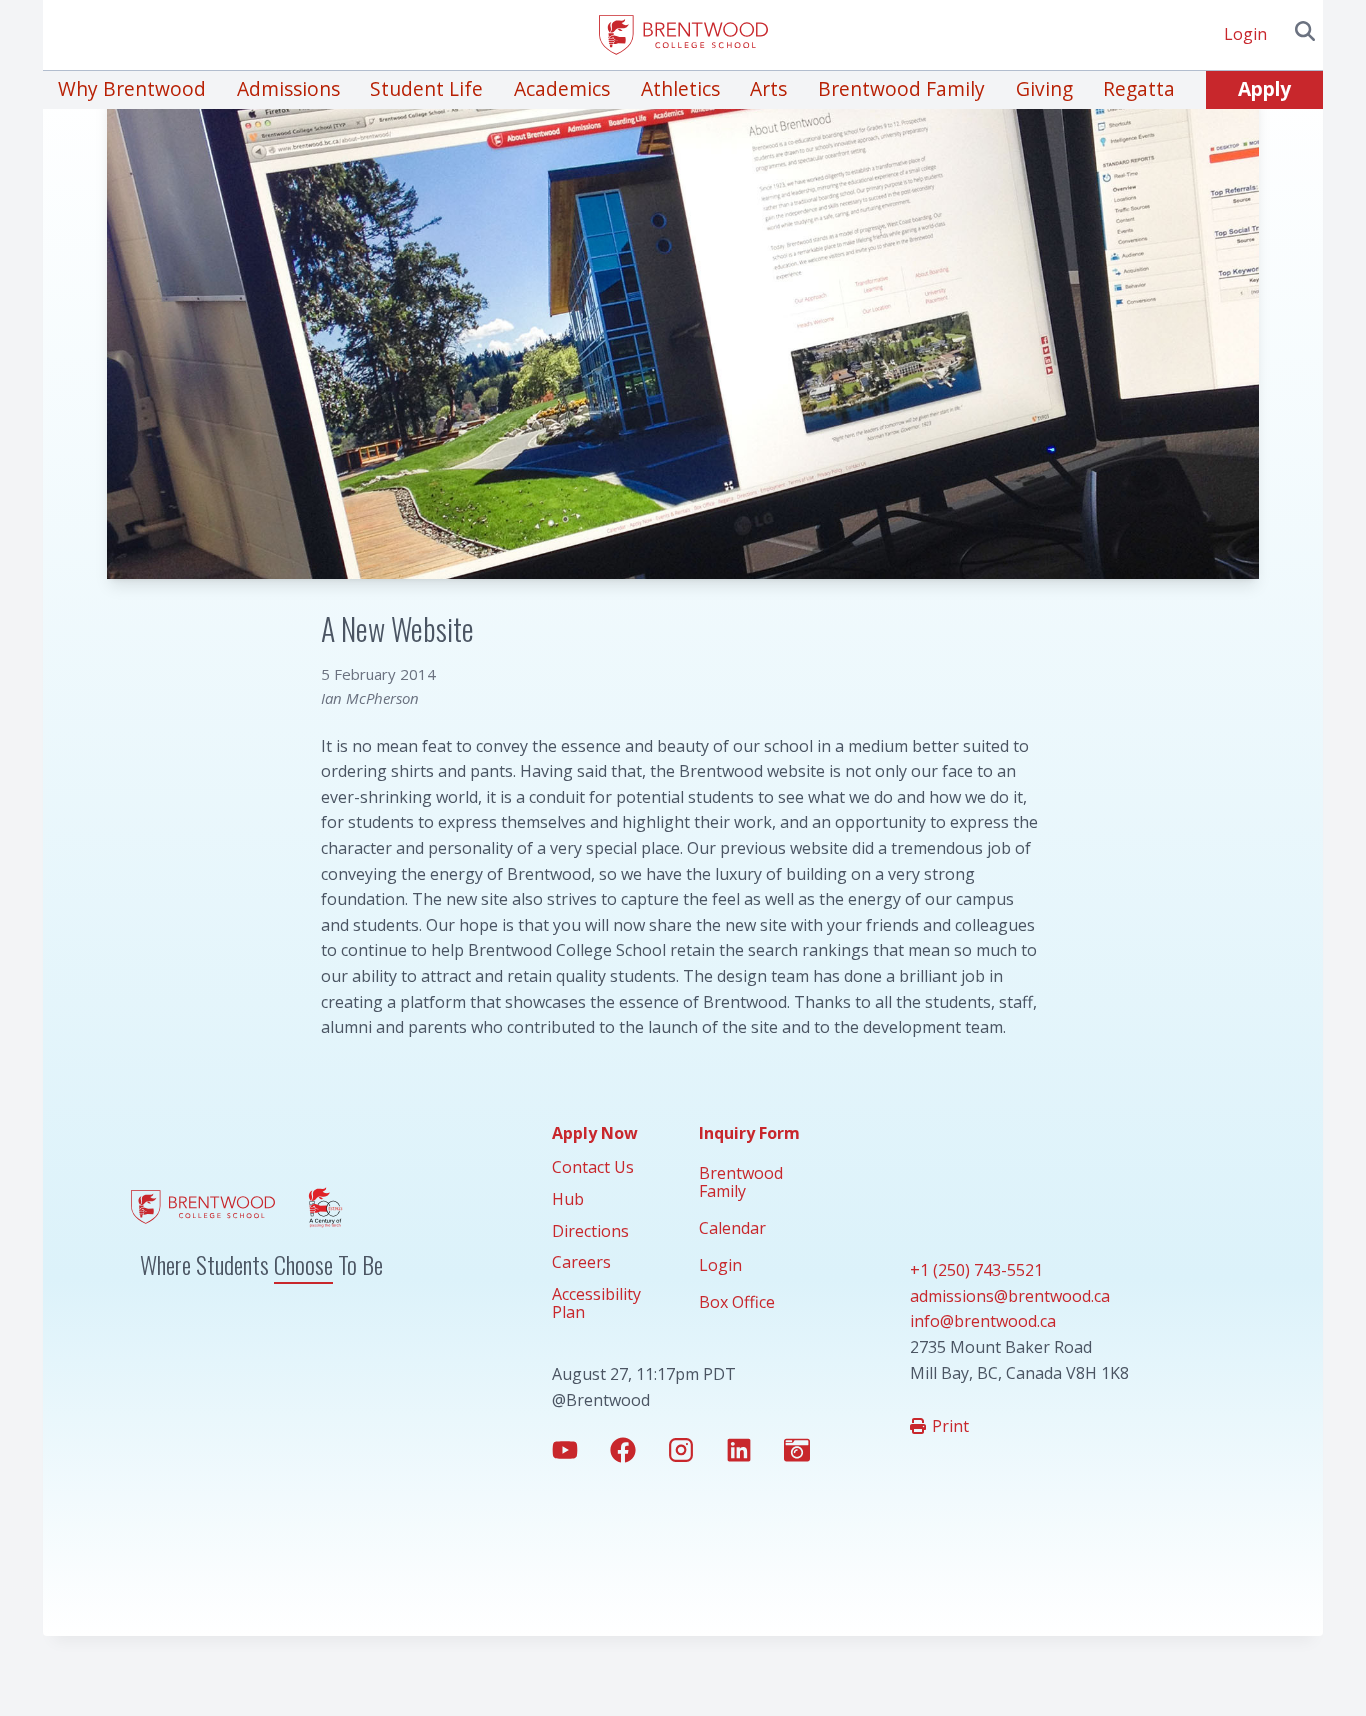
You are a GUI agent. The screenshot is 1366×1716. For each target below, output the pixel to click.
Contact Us (593, 1167)
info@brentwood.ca (983, 1321)
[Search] (1305, 31)
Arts (768, 88)
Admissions (288, 88)
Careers (581, 1262)
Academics (562, 88)
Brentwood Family (901, 88)
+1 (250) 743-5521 (976, 1270)
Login (1245, 34)
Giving (1044, 88)
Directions (590, 1231)
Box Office (737, 1302)
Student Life (426, 88)
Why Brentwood (132, 88)
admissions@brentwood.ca (1010, 1296)
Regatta (1139, 88)
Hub (568, 1199)
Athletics (680, 88)
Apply (1264, 88)
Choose (303, 1264)
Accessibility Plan (596, 1303)
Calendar (732, 1228)
